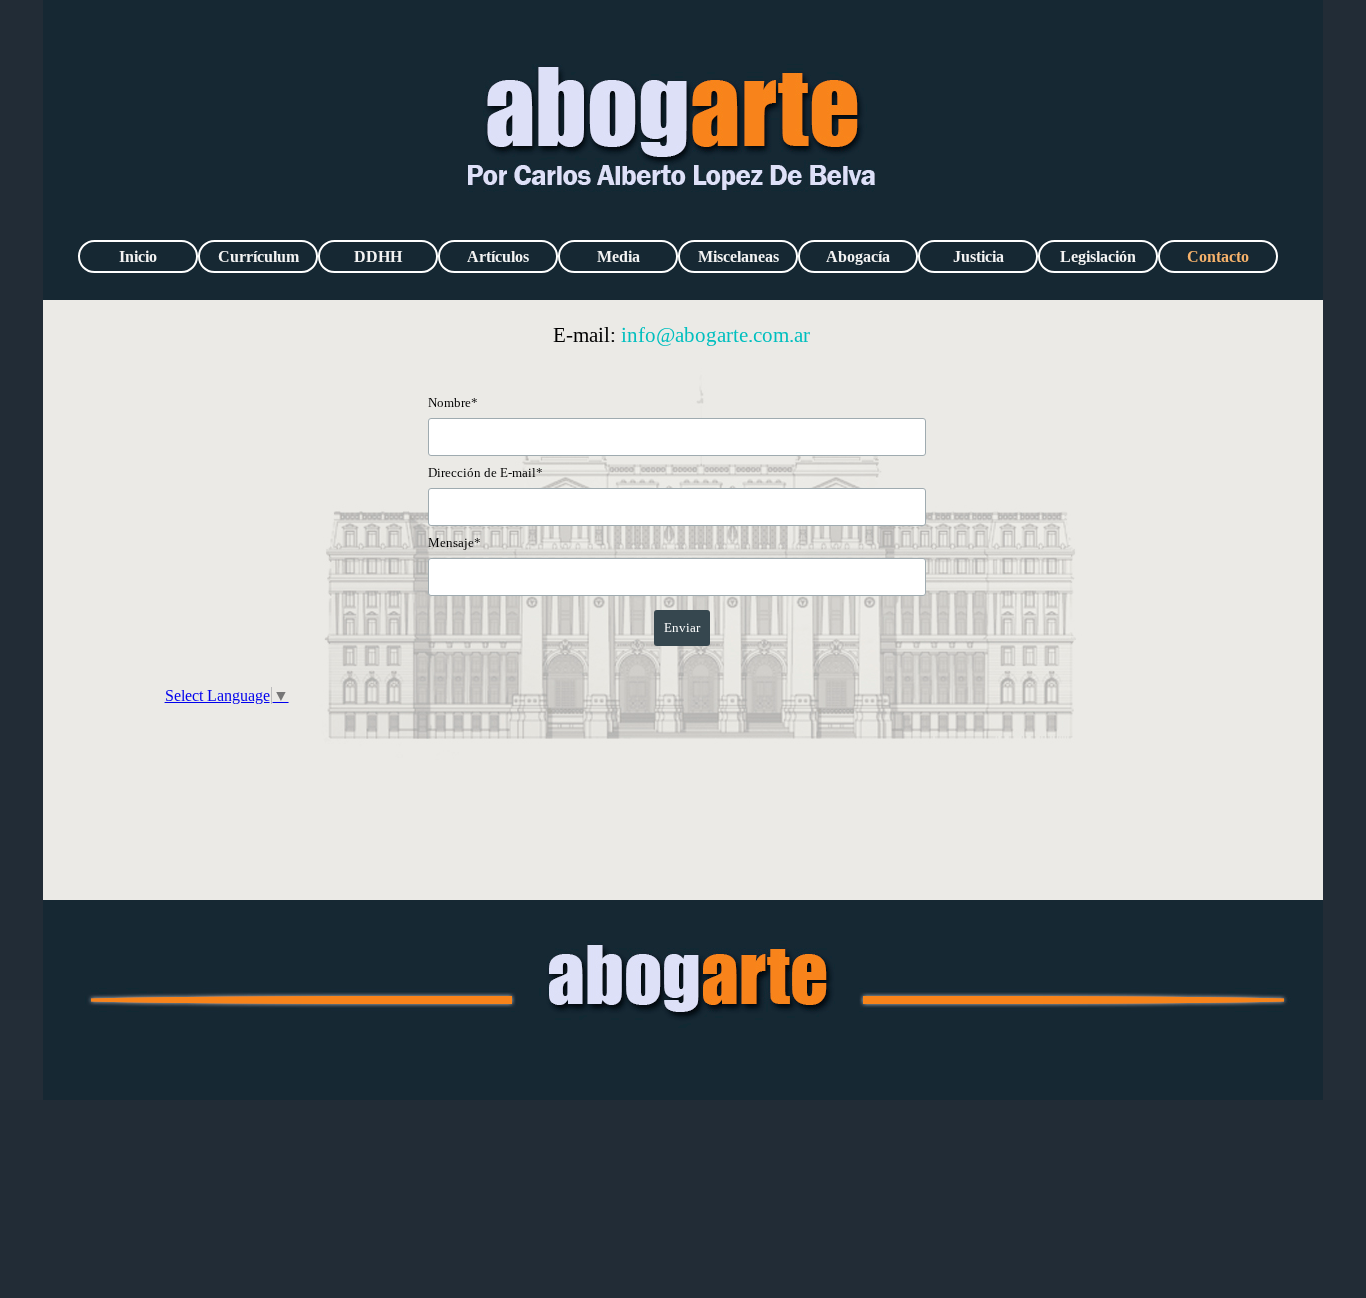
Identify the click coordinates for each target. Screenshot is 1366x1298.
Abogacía (858, 256)
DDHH (378, 256)
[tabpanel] (682, 336)
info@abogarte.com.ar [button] (715, 335)
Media (618, 256)
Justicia (978, 256)
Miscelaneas (738, 256)
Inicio (138, 256)
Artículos (498, 256)
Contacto (1218, 256)
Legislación (1098, 256)
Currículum (258, 256)
